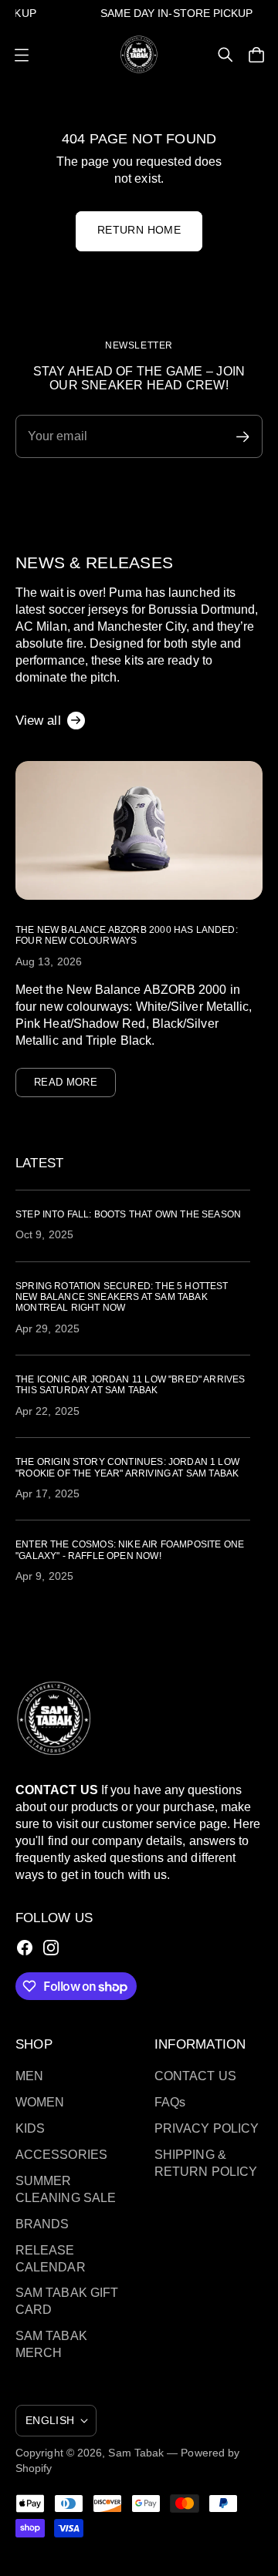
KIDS (30, 2128)
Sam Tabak (136, 2453)
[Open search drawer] (225, 55)
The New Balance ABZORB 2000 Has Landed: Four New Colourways (127, 935)
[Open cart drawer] (256, 55)
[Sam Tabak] (139, 54)
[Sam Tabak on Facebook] (25, 1948)
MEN (29, 2076)
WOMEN (40, 2102)
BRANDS (42, 2224)
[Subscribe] (243, 437)
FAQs (170, 2102)
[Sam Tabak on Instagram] (51, 1948)
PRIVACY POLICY (207, 2128)
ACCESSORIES (61, 2155)
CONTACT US (195, 2076)
